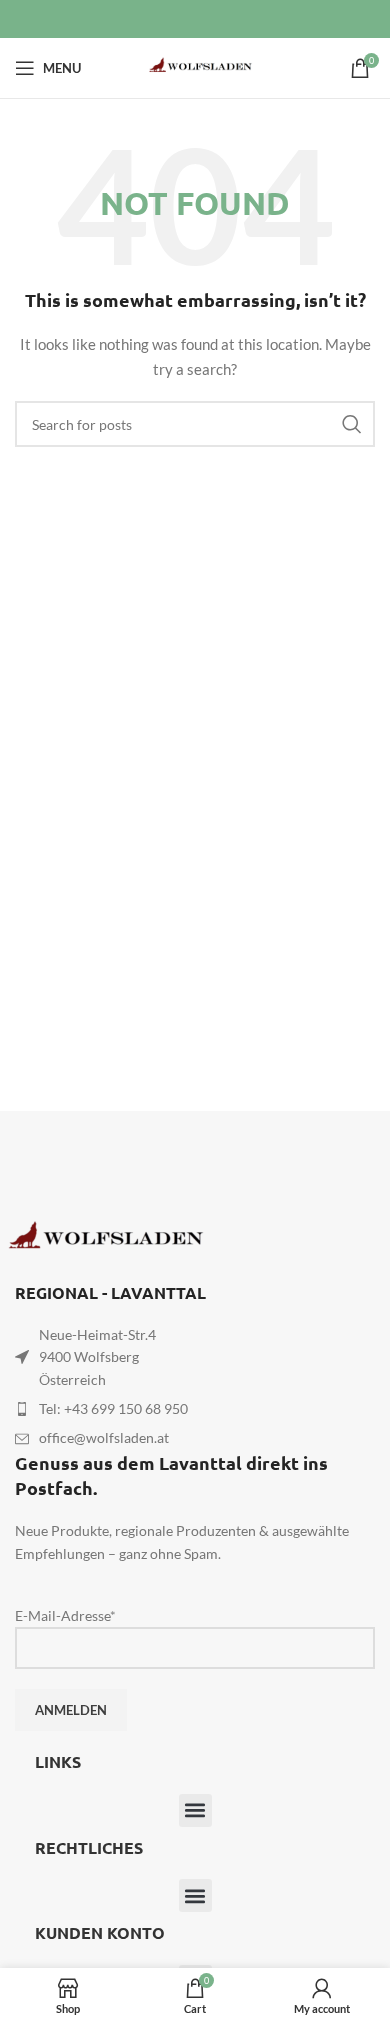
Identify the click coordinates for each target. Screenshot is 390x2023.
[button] (195, 1810)
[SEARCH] (352, 424)
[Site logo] (194, 66)
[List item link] (195, 1409)
